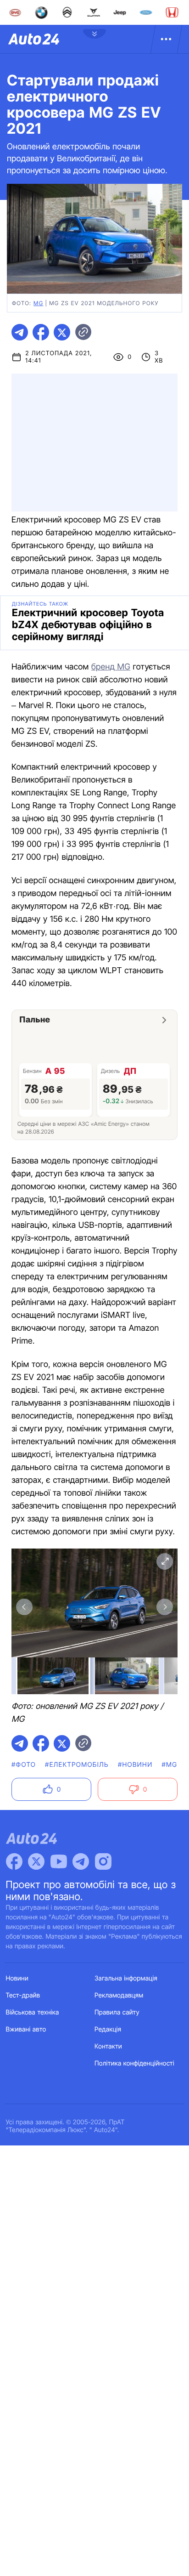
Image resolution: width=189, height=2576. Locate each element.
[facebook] (41, 332)
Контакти (108, 2046)
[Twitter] (36, 1861)
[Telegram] (81, 1861)
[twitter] (62, 332)
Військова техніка (33, 2012)
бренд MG (111, 667)
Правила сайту (117, 2012)
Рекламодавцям (119, 1995)
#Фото (24, 1765)
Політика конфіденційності (134, 2063)
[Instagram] (103, 1861)
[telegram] (20, 332)
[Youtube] (59, 1861)
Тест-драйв (23, 1995)
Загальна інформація (126, 1978)
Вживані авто (26, 2029)
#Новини (135, 1765)
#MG (170, 1765)
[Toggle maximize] (165, 1561)
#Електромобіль (77, 1765)
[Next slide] (165, 1607)
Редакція (108, 2029)
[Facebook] (14, 1861)
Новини (17, 1978)
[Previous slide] (24, 1607)
